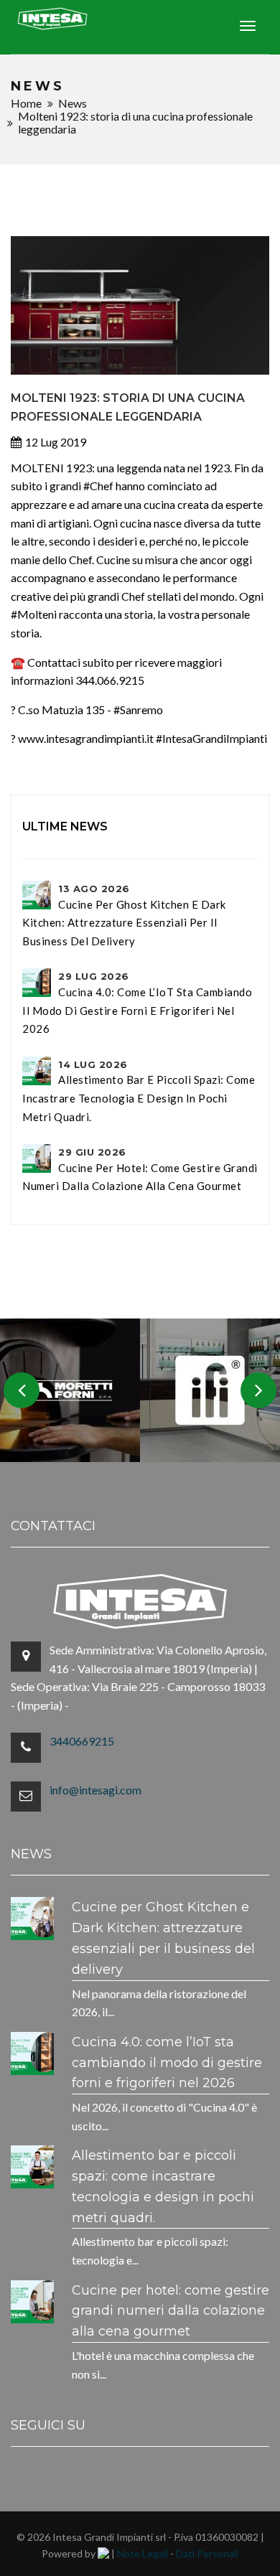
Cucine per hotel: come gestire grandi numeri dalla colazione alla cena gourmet (140, 1169)
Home (26, 103)
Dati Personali (207, 2553)
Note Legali (143, 2553)
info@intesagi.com (95, 1790)
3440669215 (82, 1741)
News (73, 103)
